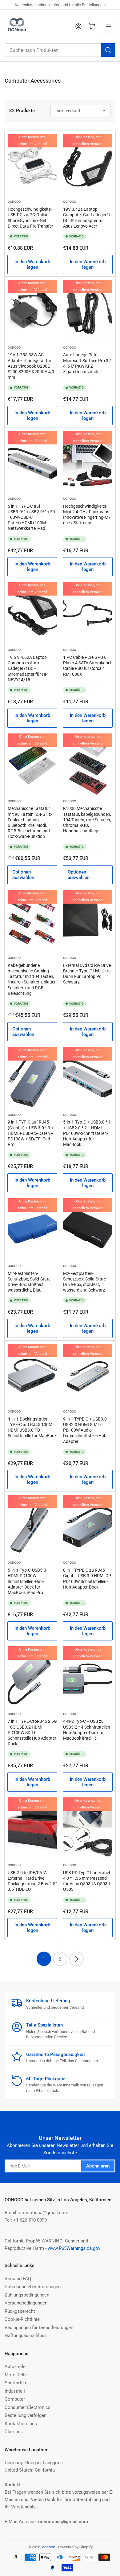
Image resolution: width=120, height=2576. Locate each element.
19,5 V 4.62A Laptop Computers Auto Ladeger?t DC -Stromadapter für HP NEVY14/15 (28, 668)
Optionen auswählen (23, 875)
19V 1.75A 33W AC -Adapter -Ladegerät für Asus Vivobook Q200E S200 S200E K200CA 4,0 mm (31, 366)
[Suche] (108, 50)
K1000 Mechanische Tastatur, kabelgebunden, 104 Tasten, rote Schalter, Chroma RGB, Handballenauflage (87, 820)
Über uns (14, 2432)
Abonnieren (98, 2166)
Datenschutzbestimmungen (33, 2287)
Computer (15, 2399)
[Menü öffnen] (109, 26)
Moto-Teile (16, 2375)
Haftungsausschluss (26, 2336)
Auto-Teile (15, 2367)
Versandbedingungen (26, 2303)
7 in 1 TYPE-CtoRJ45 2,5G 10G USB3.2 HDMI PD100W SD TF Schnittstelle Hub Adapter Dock (32, 1732)
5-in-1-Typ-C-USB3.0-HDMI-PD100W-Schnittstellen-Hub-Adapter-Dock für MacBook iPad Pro (28, 1581)
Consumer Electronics (28, 2407)
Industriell (15, 2391)
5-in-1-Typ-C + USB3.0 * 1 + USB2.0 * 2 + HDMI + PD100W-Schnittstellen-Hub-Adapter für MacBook (87, 1133)
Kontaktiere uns (21, 2424)
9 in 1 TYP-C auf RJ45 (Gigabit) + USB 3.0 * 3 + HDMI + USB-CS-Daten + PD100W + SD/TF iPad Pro (31, 1133)
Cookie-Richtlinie (22, 2319)
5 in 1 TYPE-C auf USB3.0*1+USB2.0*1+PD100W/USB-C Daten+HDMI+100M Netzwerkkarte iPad (31, 517)
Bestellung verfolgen (26, 2415)
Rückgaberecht (20, 2311)
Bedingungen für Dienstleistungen (39, 2328)
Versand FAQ (18, 2279)
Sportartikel (17, 2383)
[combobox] (60, 50)
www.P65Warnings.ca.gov (74, 2248)
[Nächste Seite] (76, 1959)
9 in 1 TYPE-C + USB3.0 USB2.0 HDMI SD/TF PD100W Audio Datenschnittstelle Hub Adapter (85, 1430)
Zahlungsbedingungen (27, 2295)
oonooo (14, 201)
